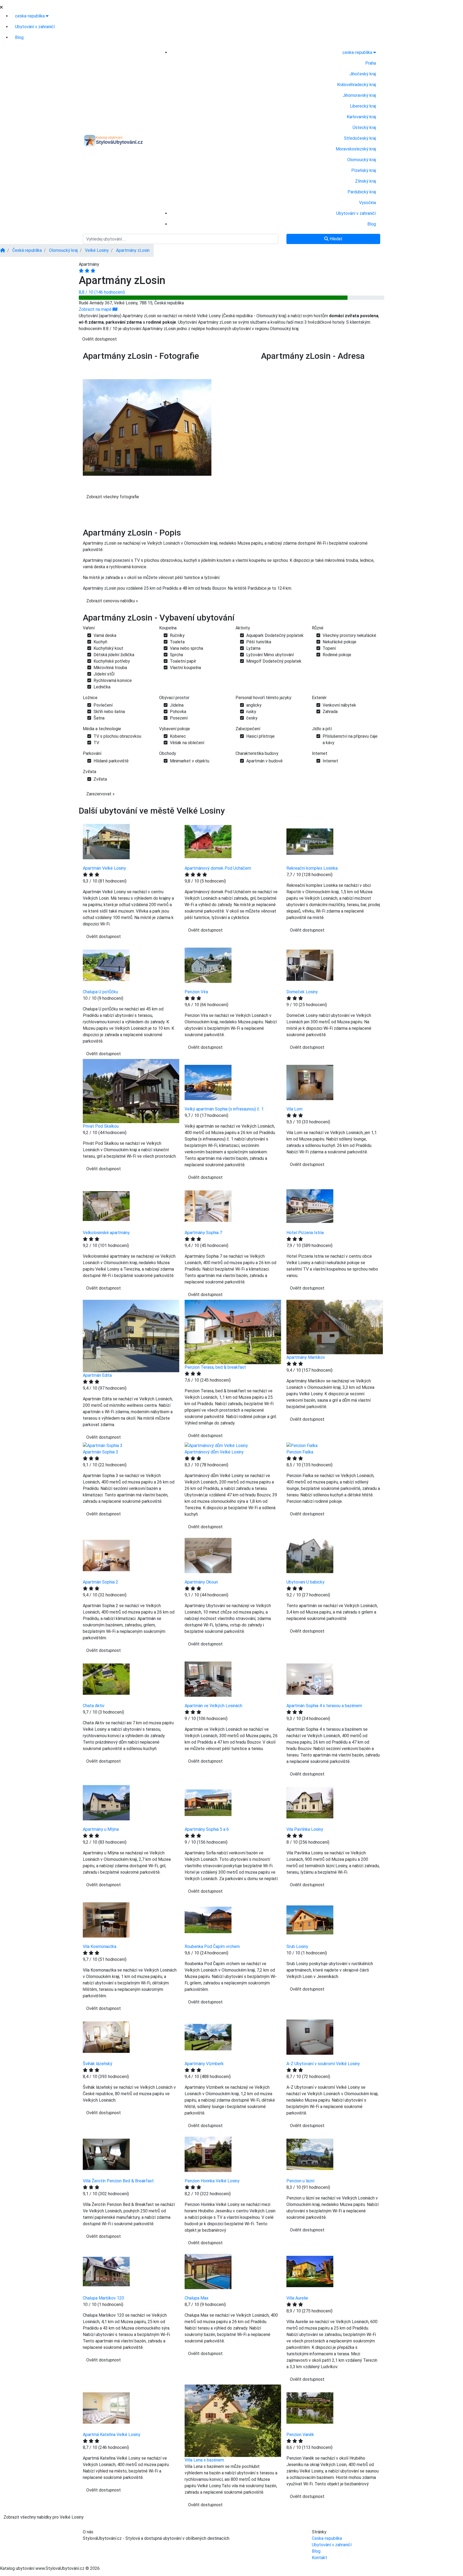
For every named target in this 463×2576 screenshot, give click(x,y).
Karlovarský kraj (361, 117)
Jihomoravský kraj (359, 95)
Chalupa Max (197, 2298)
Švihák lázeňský (98, 2064)
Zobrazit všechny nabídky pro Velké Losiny (44, 2517)
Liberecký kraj (363, 106)
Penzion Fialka (300, 1452)
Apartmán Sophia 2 (100, 1582)
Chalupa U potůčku (100, 992)
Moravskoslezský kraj (356, 149)
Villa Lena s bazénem (204, 2460)
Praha (371, 63)
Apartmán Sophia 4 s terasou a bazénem (324, 1706)
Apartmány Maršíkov (306, 1357)
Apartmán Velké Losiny (104, 868)
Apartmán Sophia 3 (100, 1452)
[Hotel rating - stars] (87, 271)
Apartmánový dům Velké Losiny (214, 1452)
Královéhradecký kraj (356, 85)
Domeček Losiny (302, 992)
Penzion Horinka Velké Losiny (212, 2181)
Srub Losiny (297, 1946)
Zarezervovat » (100, 794)
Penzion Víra (196, 992)
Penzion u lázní (300, 2181)
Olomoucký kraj (362, 160)
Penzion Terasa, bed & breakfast (215, 1367)
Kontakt (320, 2558)
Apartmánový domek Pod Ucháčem (218, 868)
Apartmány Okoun (201, 1582)
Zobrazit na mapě (96, 309)
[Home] (3, 250)
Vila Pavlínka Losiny (305, 1829)
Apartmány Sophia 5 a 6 (207, 1829)
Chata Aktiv (94, 1706)
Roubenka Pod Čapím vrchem (212, 1946)
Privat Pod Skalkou (101, 1126)
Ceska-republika (327, 2538)
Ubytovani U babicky (305, 1582)
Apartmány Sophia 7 (203, 1233)
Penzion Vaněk (300, 2435)
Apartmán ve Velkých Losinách (213, 1706)
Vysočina (367, 203)
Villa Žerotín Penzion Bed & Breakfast (118, 2181)
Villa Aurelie (297, 2298)
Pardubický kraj (362, 192)
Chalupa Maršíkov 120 (103, 2298)
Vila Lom (294, 1109)
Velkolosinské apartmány (106, 1233)
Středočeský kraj (360, 138)
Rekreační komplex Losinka (312, 868)
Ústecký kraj (364, 128)
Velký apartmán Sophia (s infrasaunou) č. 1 (224, 1109)
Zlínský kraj (365, 181)
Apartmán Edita (97, 1375)
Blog (19, 37)
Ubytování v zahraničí (35, 27)
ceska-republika (30, 16)
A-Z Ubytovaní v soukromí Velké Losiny (323, 2064)
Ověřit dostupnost (100, 339)
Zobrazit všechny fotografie (113, 497)
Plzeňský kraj (364, 170)
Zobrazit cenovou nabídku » (112, 601)
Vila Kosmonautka (100, 1946)
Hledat (335, 239)
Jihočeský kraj (363, 74)
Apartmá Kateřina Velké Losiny (112, 2435)
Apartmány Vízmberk (204, 2064)
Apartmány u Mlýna (101, 1829)
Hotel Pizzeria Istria (305, 1233)
